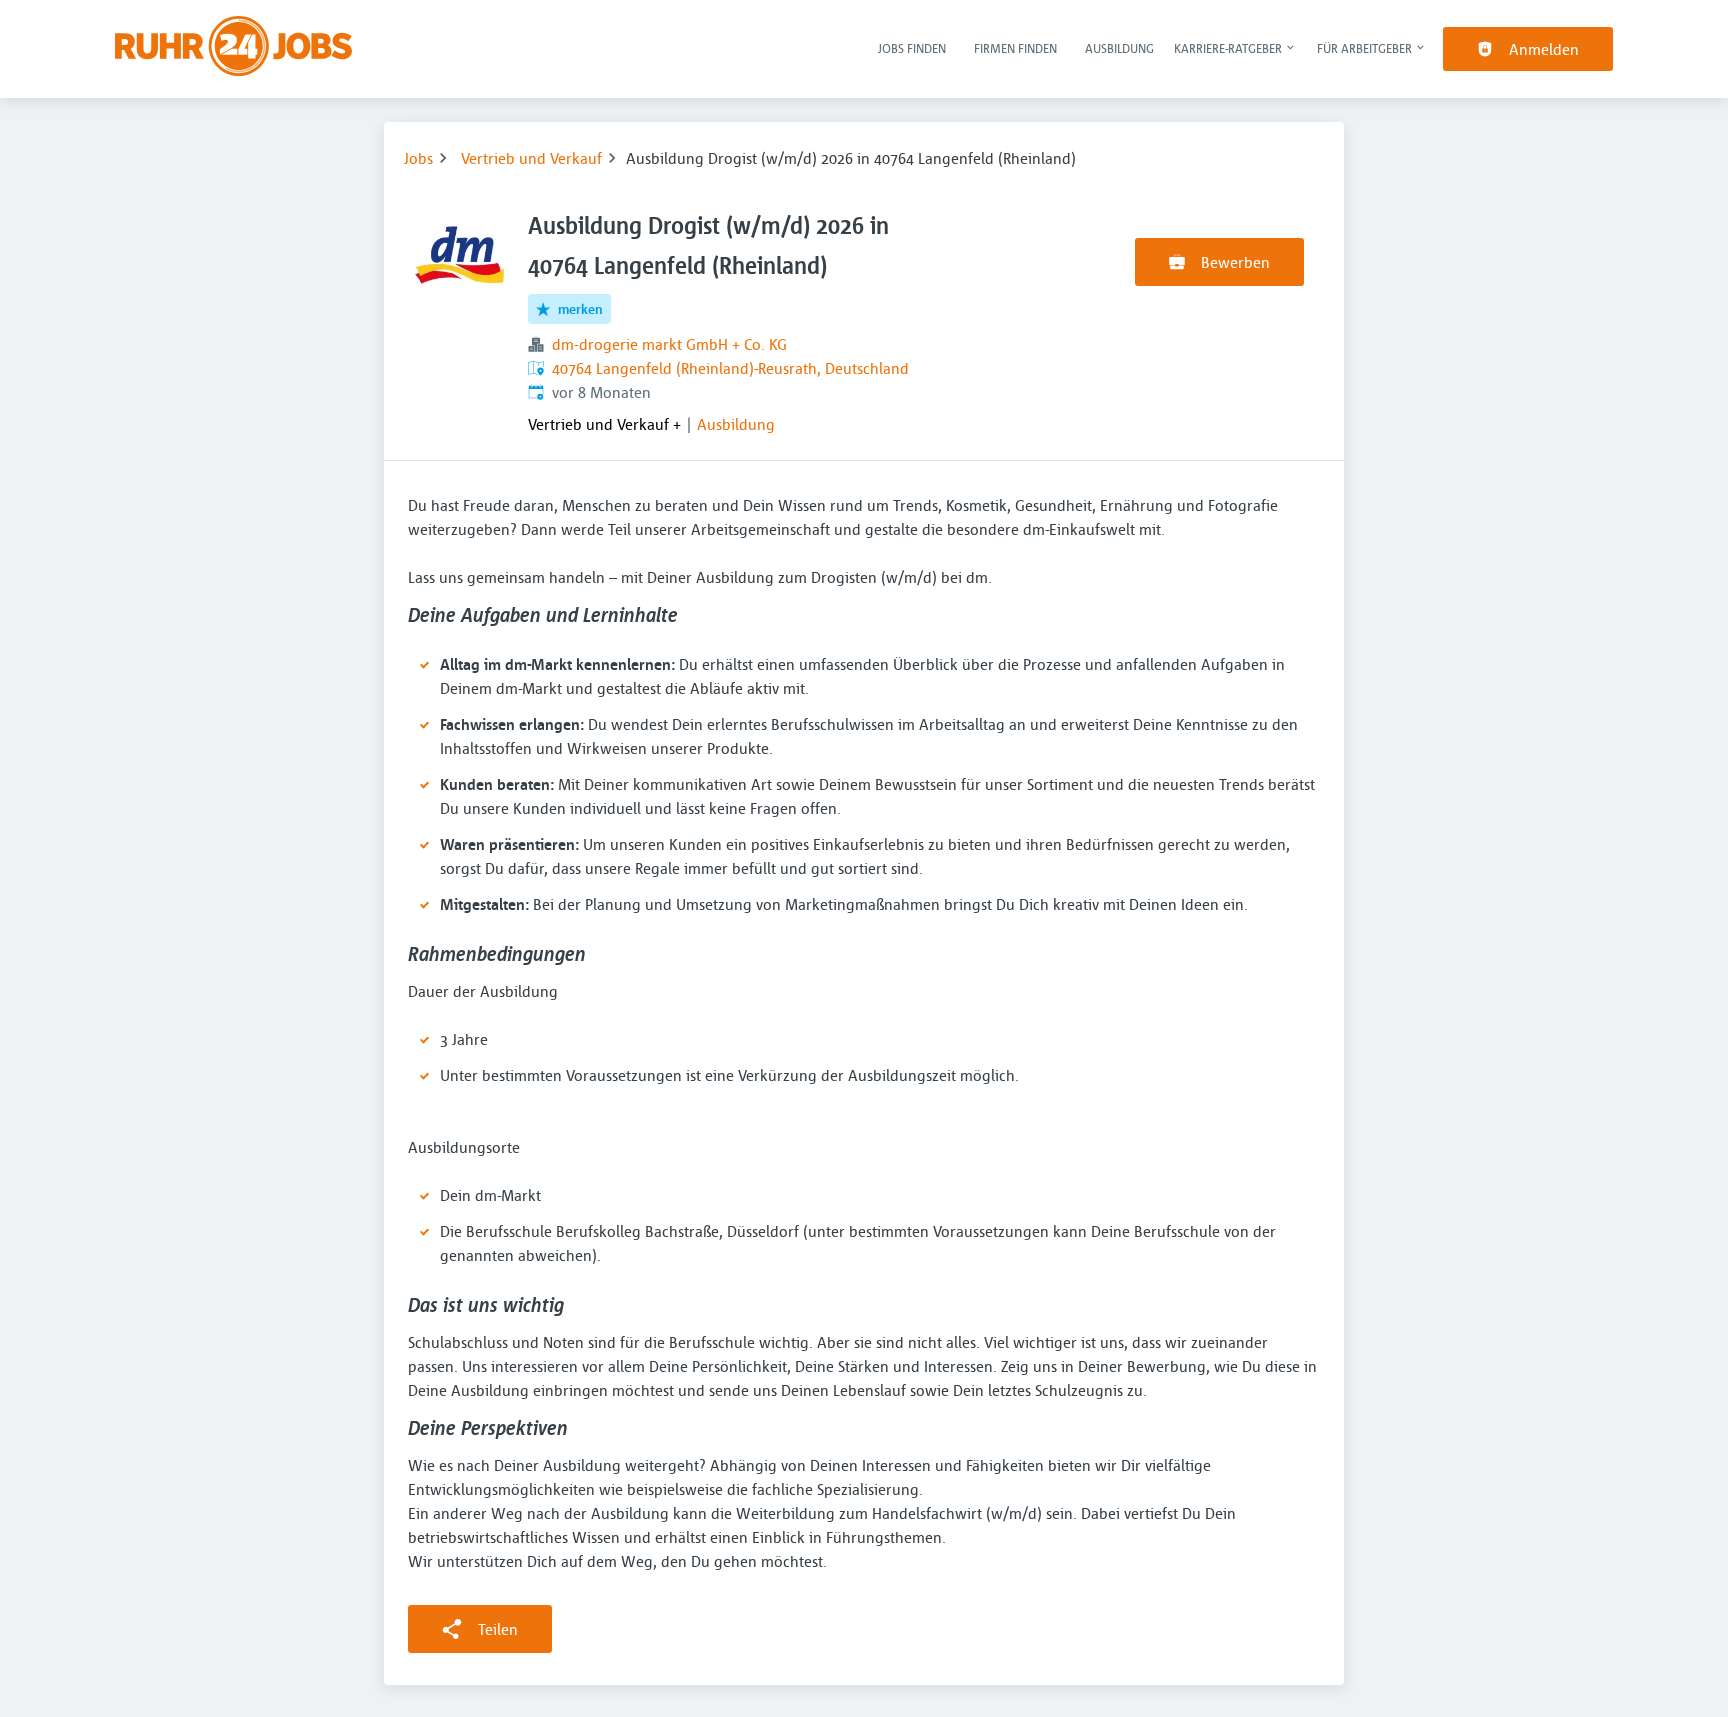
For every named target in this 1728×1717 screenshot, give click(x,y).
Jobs (418, 158)
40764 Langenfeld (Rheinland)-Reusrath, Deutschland (730, 368)
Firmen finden (1015, 48)
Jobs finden (912, 48)
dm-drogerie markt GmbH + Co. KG (669, 344)
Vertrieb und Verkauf (531, 158)
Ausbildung (1119, 48)
